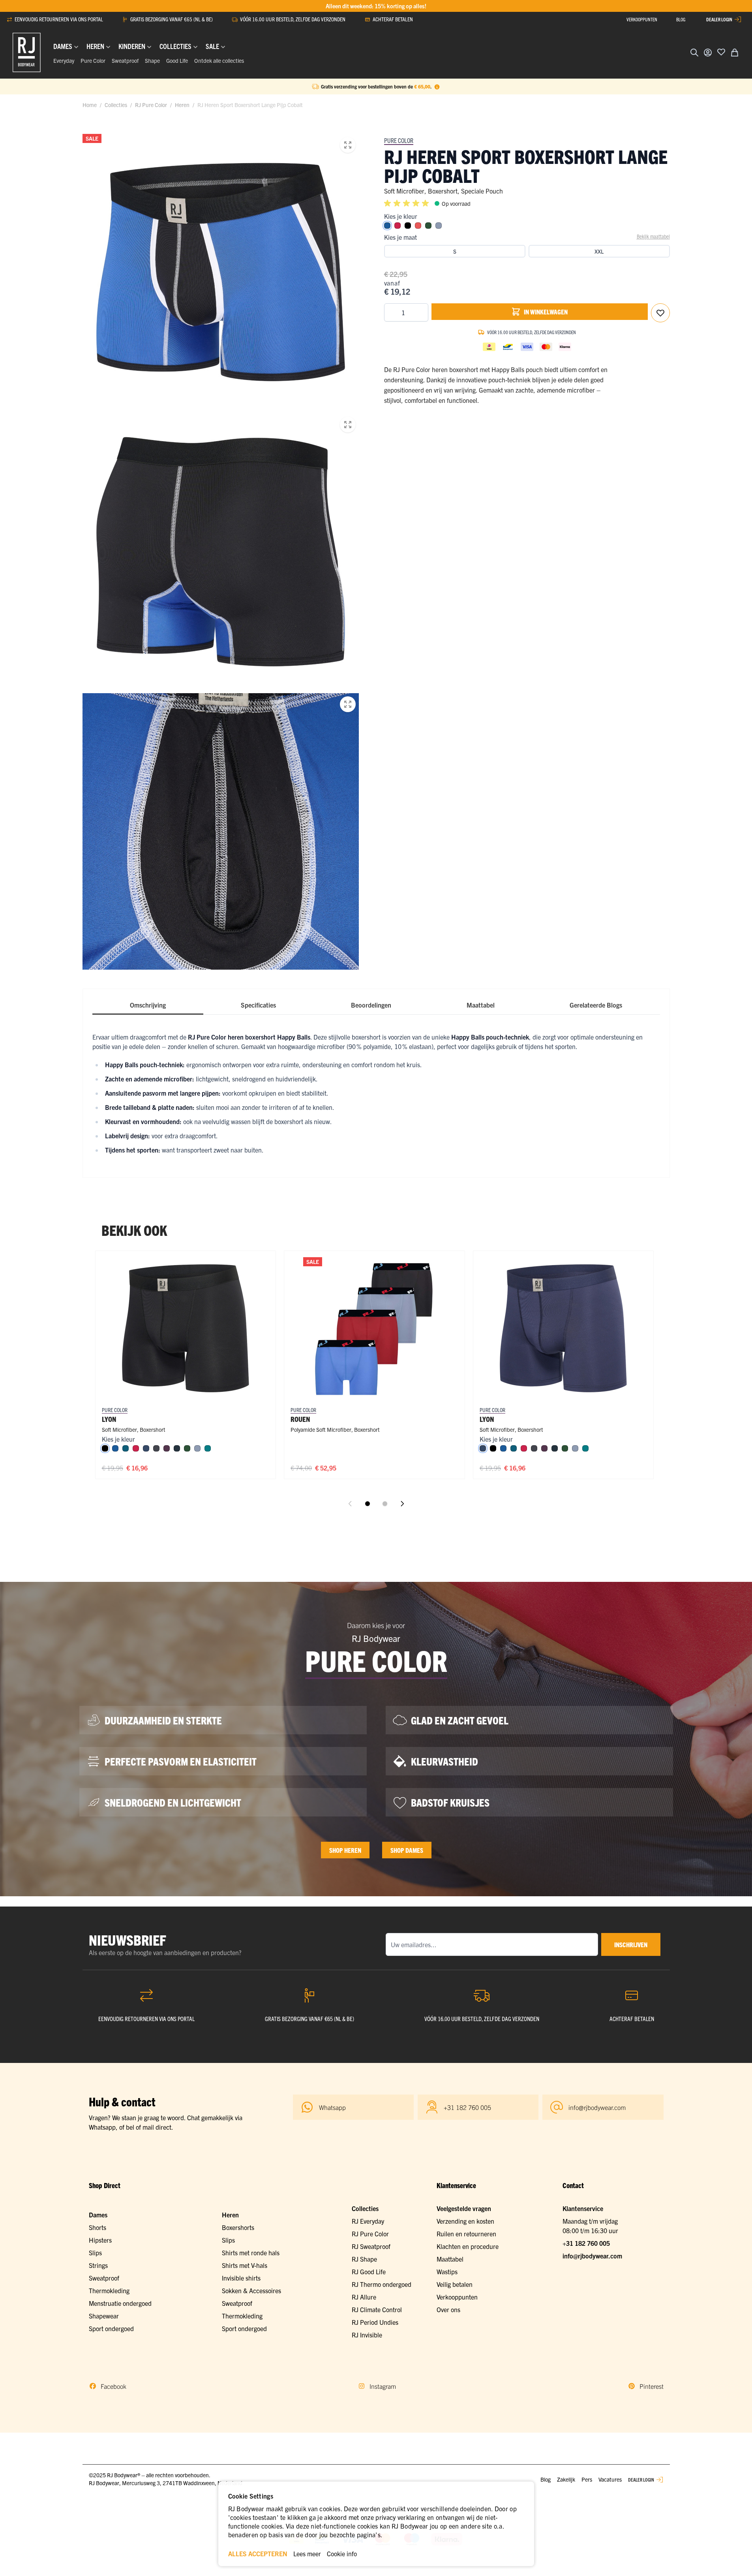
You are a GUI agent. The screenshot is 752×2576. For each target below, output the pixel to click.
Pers (587, 2479)
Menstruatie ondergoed (120, 2303)
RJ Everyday (368, 2221)
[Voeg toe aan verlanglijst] (721, 52)
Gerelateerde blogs (596, 1005)
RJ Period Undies (375, 2322)
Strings (98, 2265)
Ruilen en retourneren (466, 2234)
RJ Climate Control (377, 2309)
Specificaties (258, 1005)
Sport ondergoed (111, 2328)
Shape (152, 60)
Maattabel (481, 1005)
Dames (98, 2215)
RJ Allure (364, 2297)
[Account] (708, 53)
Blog (546, 2479)
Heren (182, 105)
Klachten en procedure (468, 2246)
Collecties (116, 105)
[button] (408, 203)
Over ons (448, 2309)
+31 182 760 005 (586, 2243)
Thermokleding (109, 2290)
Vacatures (610, 2479)
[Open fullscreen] (348, 145)
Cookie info (342, 2553)
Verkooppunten (457, 2297)
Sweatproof (125, 60)
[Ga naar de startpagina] (27, 53)
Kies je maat (400, 237)
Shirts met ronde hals (251, 2253)
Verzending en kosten (465, 2221)
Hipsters (100, 2240)
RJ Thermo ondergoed (382, 2284)
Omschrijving (148, 1005)
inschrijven (631, 1944)
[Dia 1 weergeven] (368, 1504)
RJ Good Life (369, 2271)
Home (90, 105)
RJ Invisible (367, 2335)
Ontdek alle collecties (219, 60)
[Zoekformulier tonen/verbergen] (694, 53)
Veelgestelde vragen (464, 2208)
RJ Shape (364, 2259)
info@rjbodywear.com (592, 2256)
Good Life (177, 60)
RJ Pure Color (151, 105)
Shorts (98, 2227)
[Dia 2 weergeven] (385, 1504)
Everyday (64, 60)
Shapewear (104, 2316)
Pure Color (93, 60)
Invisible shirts (241, 2278)
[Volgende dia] (402, 1504)
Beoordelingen (371, 1005)
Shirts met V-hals (245, 2265)
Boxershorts (238, 2227)
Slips (95, 2253)
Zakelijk (566, 2479)
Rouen (300, 1419)
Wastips (447, 2271)
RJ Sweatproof (371, 2246)
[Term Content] (437, 86)
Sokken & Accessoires (251, 2290)
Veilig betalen (455, 2284)
